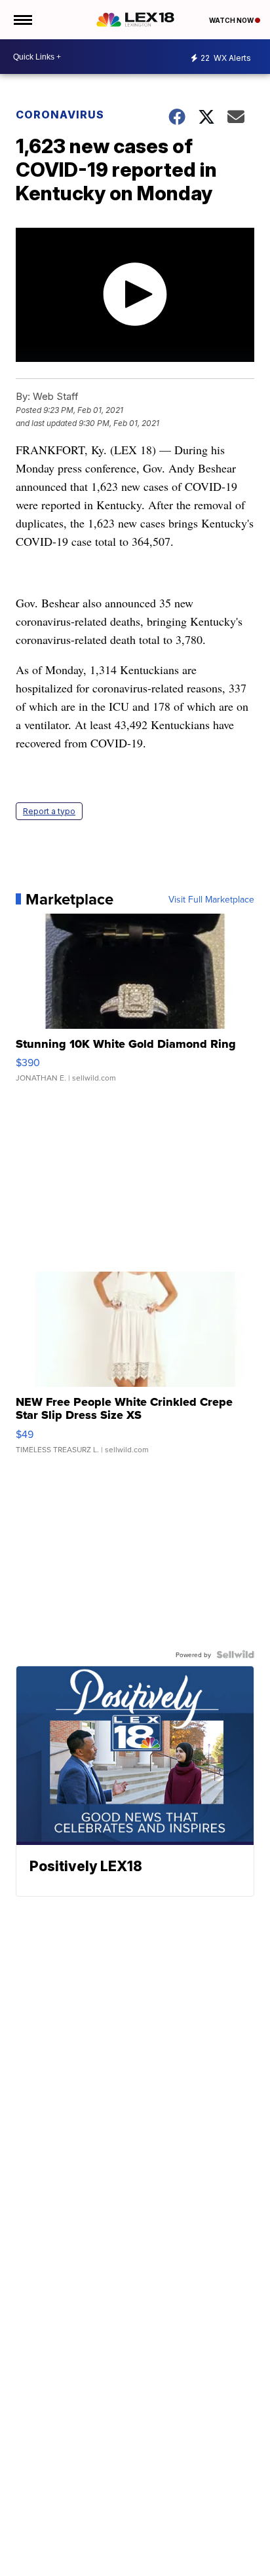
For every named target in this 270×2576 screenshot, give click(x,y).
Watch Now (232, 20)
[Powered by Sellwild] (235, 1655)
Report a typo (49, 811)
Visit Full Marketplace (211, 899)
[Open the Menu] (22, 20)
